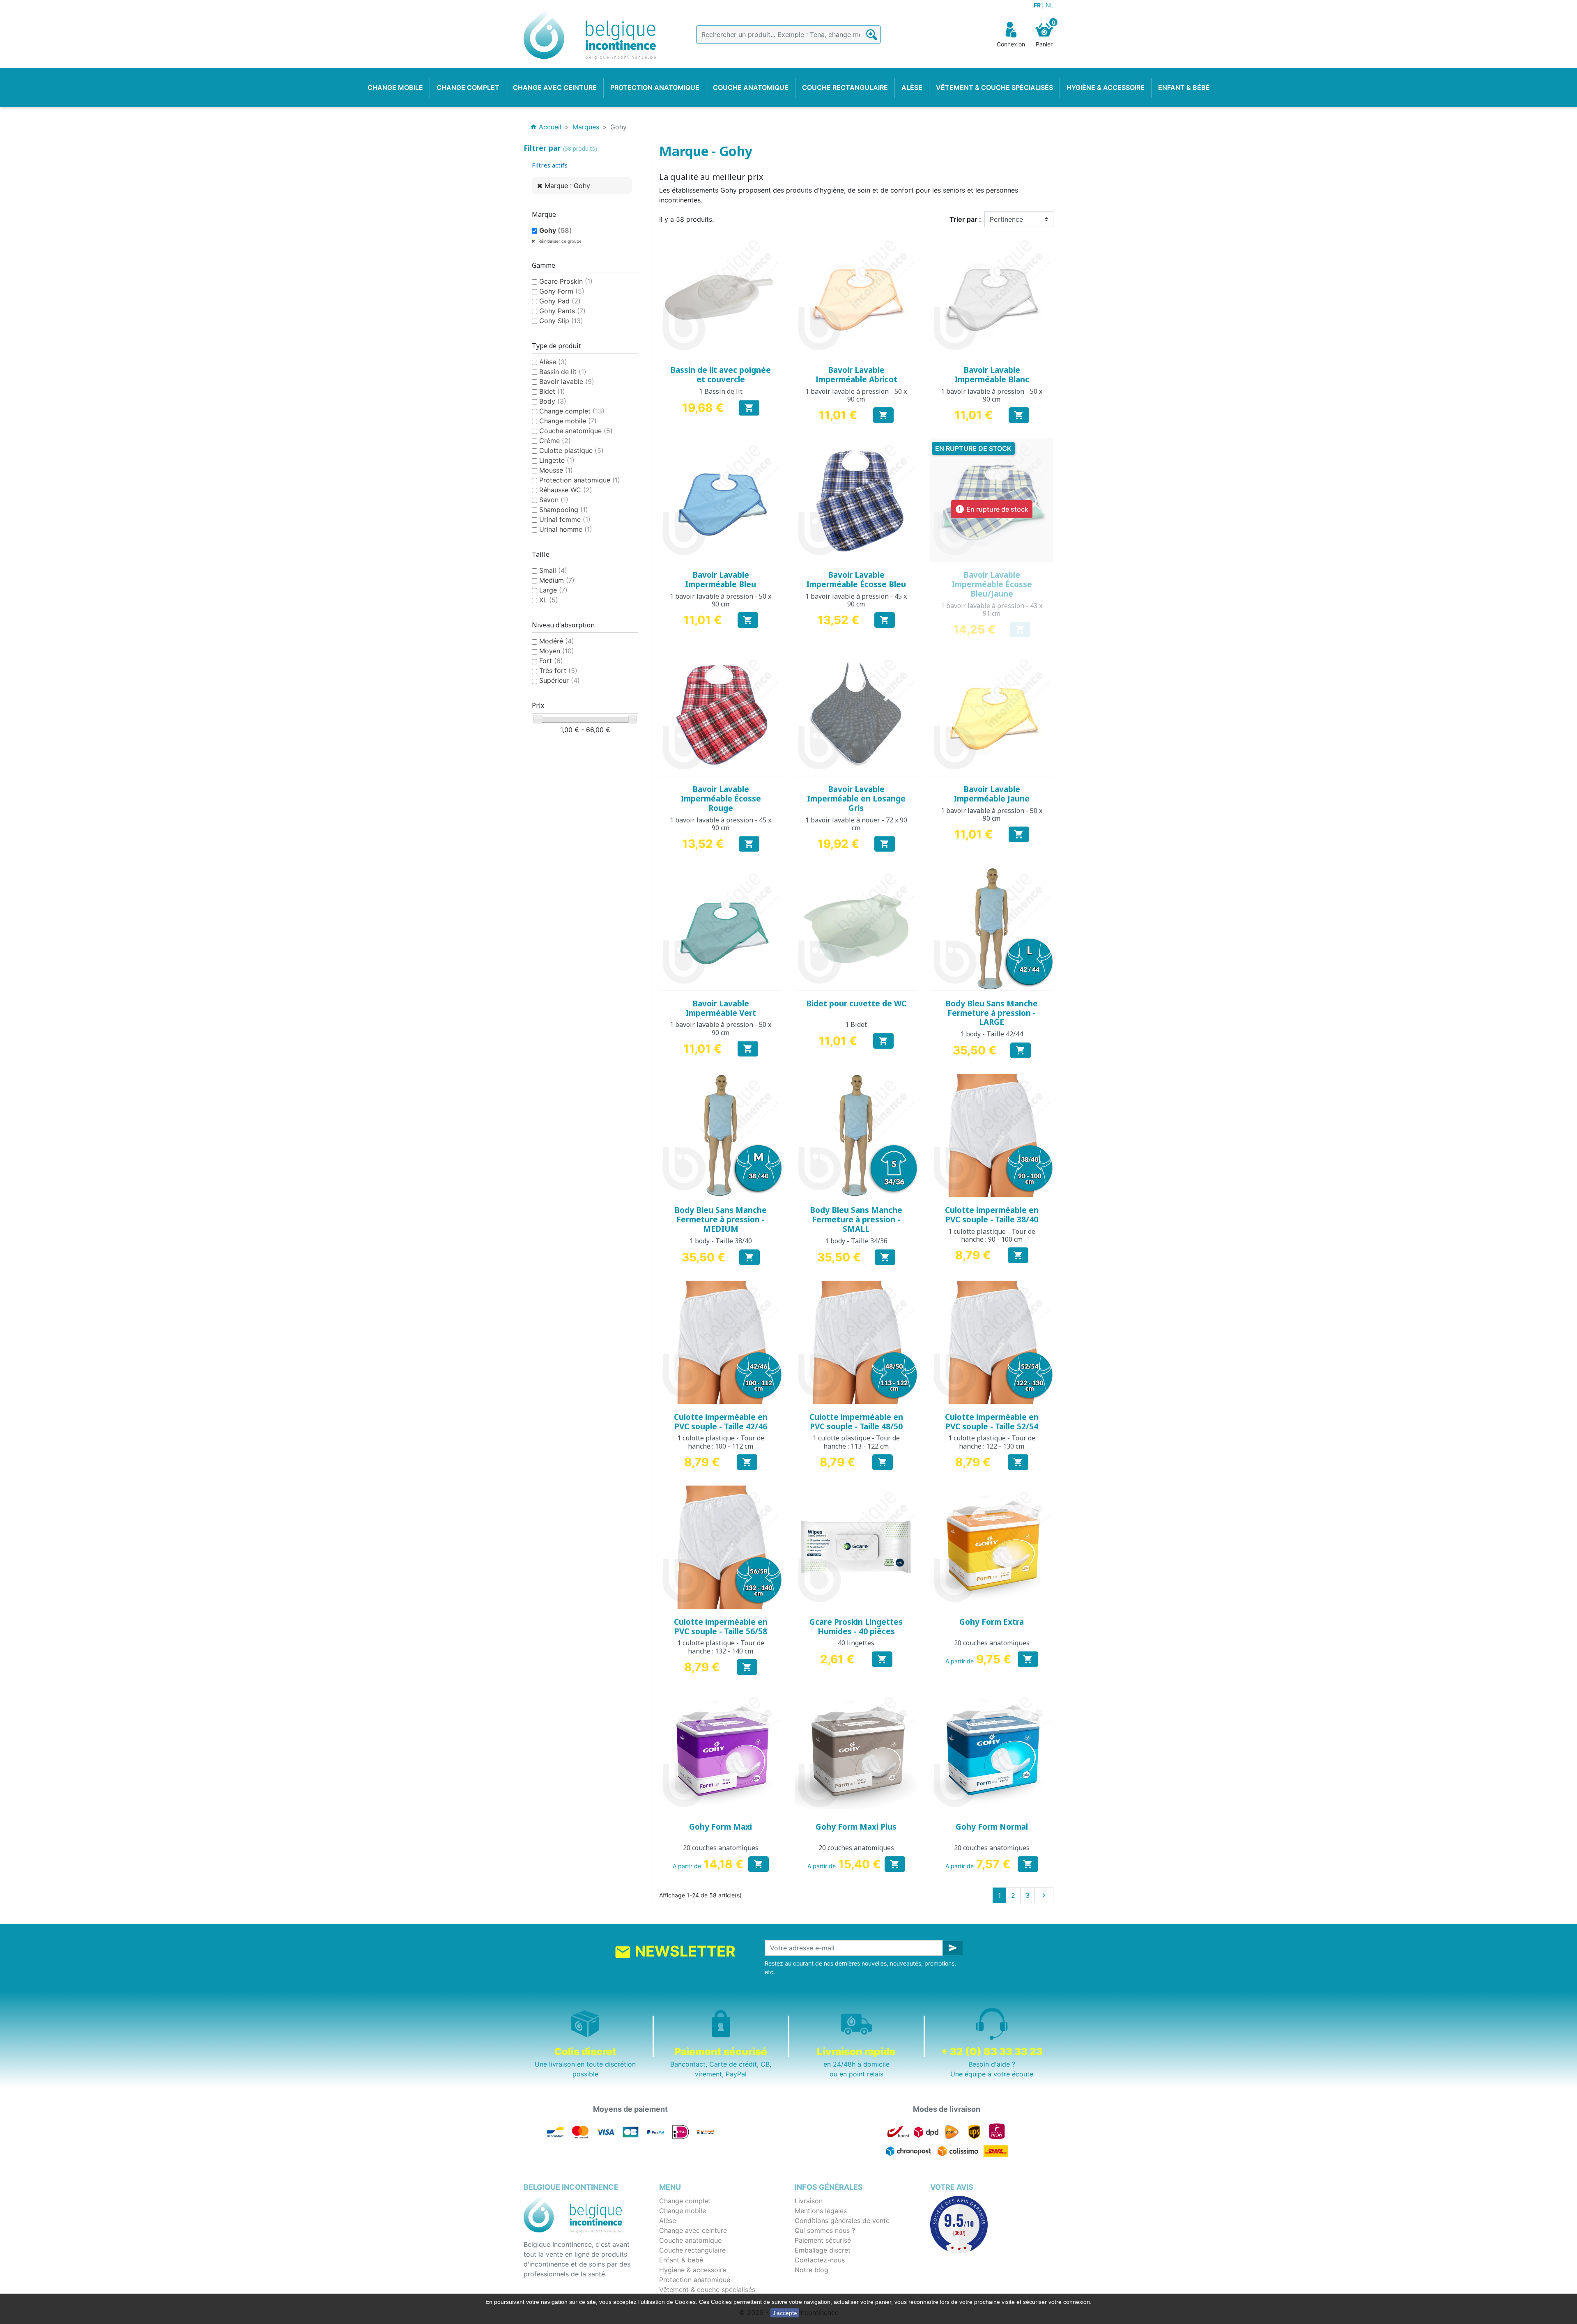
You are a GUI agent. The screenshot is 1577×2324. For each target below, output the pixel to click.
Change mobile (568, 421)
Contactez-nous (820, 2260)
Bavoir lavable (567, 381)
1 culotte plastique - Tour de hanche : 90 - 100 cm (992, 1235)
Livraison (809, 2201)
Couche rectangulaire (692, 2250)
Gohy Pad (560, 301)
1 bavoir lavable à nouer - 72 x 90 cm (856, 824)
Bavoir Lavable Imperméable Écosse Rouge (721, 799)
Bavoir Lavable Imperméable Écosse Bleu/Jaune (992, 584)
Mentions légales (821, 2211)
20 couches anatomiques (992, 1643)
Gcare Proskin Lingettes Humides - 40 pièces (856, 1627)
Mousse (556, 470)
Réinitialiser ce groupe (559, 241)
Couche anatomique (576, 431)
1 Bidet (856, 1024)
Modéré (557, 641)
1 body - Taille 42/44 (992, 1034)
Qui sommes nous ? (825, 2230)
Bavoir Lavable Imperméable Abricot (856, 375)
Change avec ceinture (693, 2230)
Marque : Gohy (567, 186)
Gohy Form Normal (992, 1827)
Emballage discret (823, 2250)
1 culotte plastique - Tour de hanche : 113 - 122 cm (856, 1442)
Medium (557, 580)
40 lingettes (856, 1643)
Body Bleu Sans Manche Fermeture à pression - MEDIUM (721, 1219)
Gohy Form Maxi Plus (856, 1827)
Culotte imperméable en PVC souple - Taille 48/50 (856, 1422)
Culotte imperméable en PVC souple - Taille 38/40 (992, 1215)
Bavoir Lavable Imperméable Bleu (721, 580)
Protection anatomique (580, 480)
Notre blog (811, 2270)
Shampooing (564, 510)
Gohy (556, 230)
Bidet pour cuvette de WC (856, 1004)
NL (1049, 5)
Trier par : (965, 219)
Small (553, 570)
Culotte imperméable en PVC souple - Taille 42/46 (721, 1422)
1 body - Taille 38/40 (721, 1241)
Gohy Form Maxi (721, 1827)
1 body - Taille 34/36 (856, 1241)
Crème (555, 441)
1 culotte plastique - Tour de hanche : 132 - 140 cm (721, 1647)
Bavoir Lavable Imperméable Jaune (992, 794)
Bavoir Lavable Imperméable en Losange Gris (856, 799)
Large (553, 590)
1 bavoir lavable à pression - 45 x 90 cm (856, 600)
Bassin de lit (563, 372)
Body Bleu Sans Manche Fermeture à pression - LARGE (992, 1013)
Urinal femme (565, 519)
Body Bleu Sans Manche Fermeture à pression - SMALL (856, 1219)
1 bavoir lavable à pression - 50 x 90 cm (856, 395)
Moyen (557, 651)
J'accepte (785, 2313)
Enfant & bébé (681, 2260)
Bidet (552, 391)
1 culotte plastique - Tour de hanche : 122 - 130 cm (992, 1442)
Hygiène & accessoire (693, 2270)
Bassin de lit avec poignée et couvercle (721, 375)
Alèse (553, 362)
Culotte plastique (571, 450)
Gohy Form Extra (992, 1622)
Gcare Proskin (566, 281)
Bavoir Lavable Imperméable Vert (721, 1008)
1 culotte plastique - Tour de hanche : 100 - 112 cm (721, 1442)
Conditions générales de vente (842, 2221)
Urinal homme (566, 529)
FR (1038, 5)
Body (553, 401)
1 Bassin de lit (721, 391)
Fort (551, 661)
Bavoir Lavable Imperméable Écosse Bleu (856, 580)
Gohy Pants (562, 311)
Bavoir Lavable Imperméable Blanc (992, 375)
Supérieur (560, 680)
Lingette (557, 460)
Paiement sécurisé (823, 2240)
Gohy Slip (561, 321)
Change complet (572, 411)
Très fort (558, 671)
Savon (554, 500)
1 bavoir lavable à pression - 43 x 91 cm (992, 610)
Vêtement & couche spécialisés (707, 2290)
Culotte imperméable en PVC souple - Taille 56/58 (721, 1627)
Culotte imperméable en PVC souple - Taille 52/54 (992, 1422)
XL (549, 600)
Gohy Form (562, 291)
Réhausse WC (566, 490)
